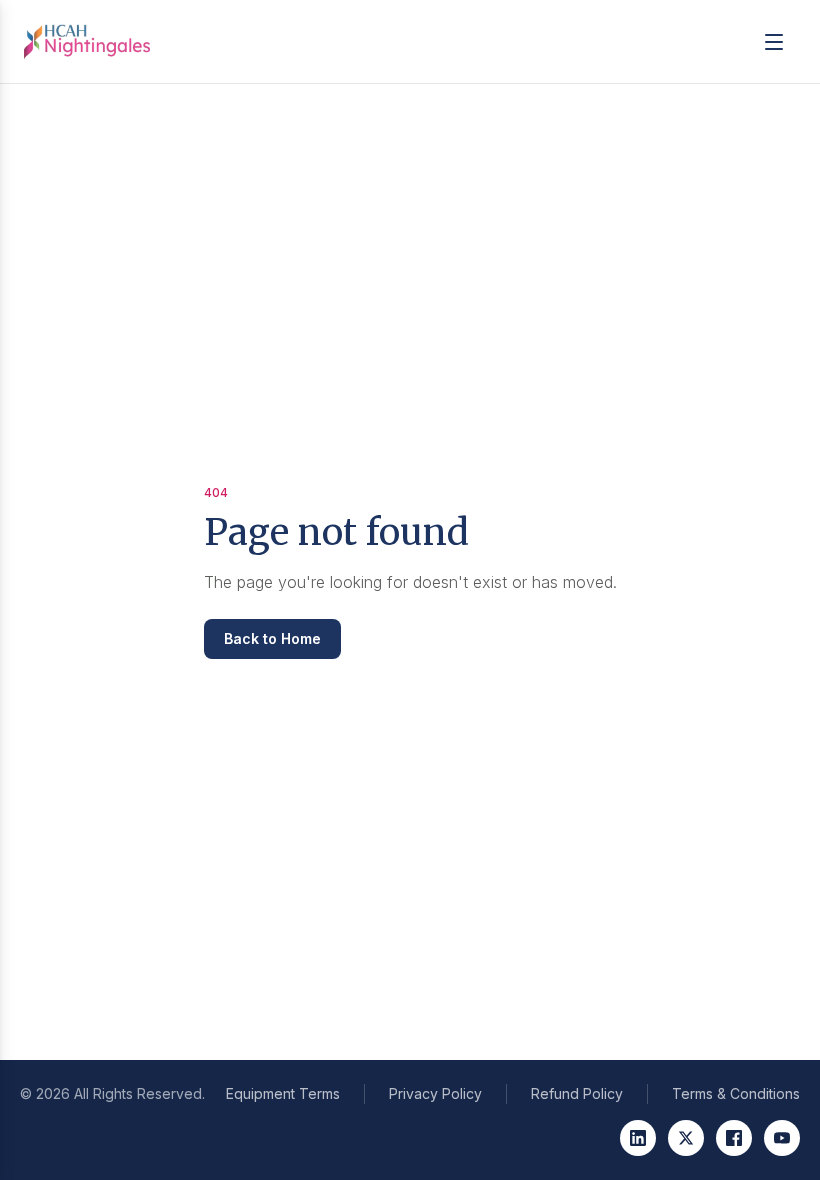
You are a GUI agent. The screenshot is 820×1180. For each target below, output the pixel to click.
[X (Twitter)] (686, 1138)
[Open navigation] (774, 42)
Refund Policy (577, 1093)
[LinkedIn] (638, 1138)
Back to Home (272, 638)
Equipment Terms (283, 1093)
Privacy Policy (435, 1093)
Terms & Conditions (736, 1093)
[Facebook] (734, 1138)
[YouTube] (782, 1138)
